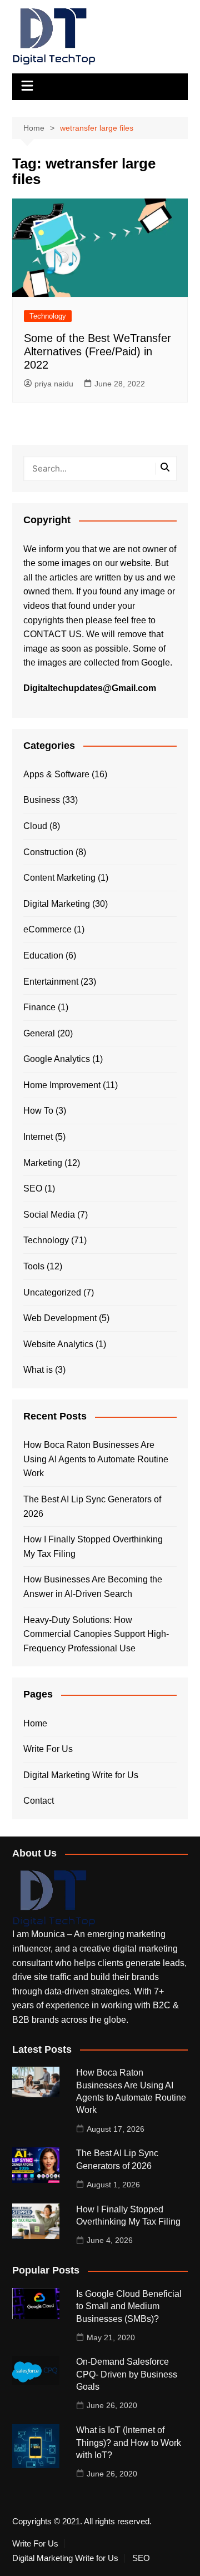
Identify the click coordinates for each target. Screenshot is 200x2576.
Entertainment (51, 982)
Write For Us (48, 1749)
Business (42, 800)
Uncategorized (52, 1292)
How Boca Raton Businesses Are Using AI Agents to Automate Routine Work (96, 1459)
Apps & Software (56, 774)
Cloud (35, 826)
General (39, 1033)
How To (38, 1111)
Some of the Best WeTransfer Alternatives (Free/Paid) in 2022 (97, 351)
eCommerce (47, 929)
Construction (48, 852)
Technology (48, 316)
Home (35, 1723)
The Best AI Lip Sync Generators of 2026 (92, 1507)
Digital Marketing (57, 904)
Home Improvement (62, 1085)
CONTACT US (52, 634)
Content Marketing (59, 878)
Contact (39, 1801)
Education (43, 956)
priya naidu (54, 384)
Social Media (49, 1215)
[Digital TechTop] (54, 1899)
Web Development (60, 1318)
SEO (33, 1188)
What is (38, 1370)
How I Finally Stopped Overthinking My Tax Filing (93, 1547)
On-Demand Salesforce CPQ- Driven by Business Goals (127, 2374)
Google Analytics (57, 1059)
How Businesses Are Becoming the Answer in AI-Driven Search (93, 1587)
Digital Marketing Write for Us (81, 1775)
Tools (34, 1266)
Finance (39, 1007)
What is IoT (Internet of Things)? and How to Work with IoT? (129, 2443)
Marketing (43, 1163)
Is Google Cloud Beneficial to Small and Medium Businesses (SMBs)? (129, 2306)
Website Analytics (58, 1344)
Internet (38, 1137)
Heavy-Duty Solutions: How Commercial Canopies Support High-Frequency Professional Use (96, 1634)
